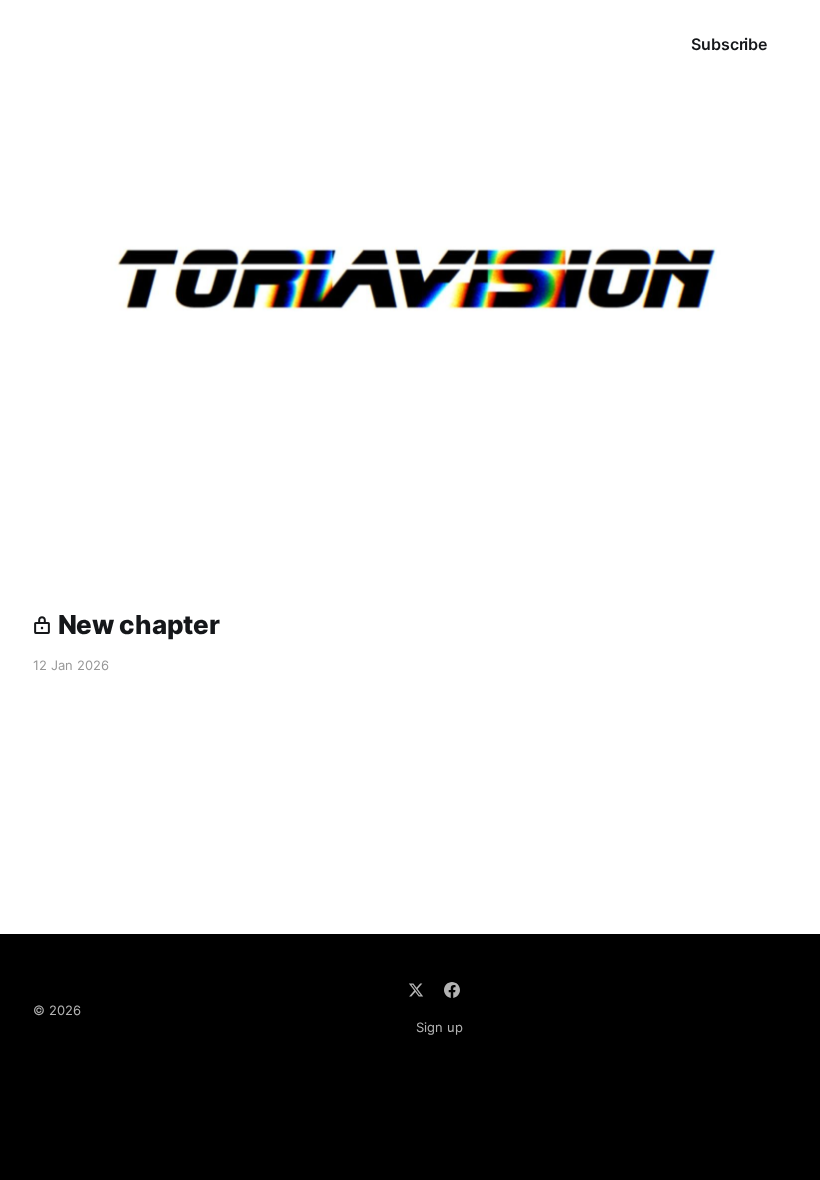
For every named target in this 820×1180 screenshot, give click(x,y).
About (133, 44)
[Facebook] (452, 990)
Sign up (439, 1027)
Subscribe (729, 44)
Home (55, 44)
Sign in (625, 44)
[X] (416, 990)
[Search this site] (563, 44)
